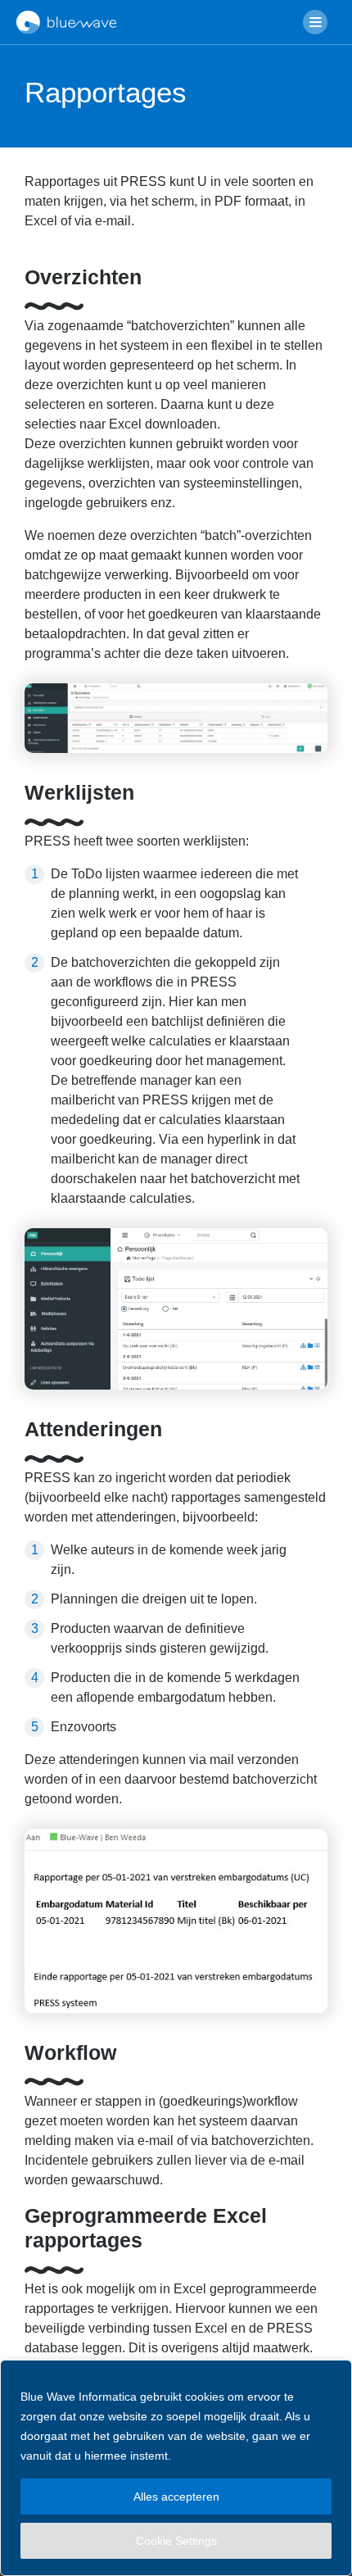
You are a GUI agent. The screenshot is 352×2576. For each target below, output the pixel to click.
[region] (176, 2468)
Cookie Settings (176, 2541)
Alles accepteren (176, 2497)
